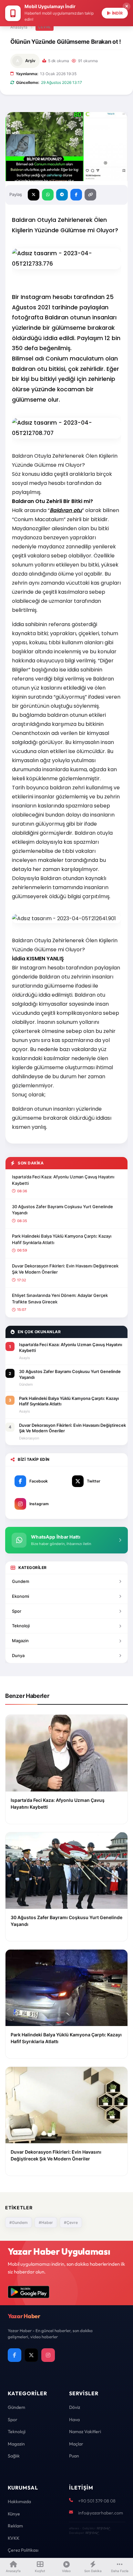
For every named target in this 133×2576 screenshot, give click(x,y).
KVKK (14, 2538)
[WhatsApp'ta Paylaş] (48, 195)
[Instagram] (48, 2355)
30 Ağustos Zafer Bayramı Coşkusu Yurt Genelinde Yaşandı (62, 1210)
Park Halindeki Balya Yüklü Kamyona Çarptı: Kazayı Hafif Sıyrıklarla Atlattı (62, 1239)
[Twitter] (31, 2355)
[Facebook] (15, 2355)
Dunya (18, 1655)
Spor (17, 1611)
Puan (74, 2456)
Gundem (20, 1581)
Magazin (20, 1641)
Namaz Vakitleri (85, 2432)
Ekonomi (20, 1596)
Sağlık (14, 2456)
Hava (74, 2420)
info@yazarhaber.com (101, 2513)
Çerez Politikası (23, 2550)
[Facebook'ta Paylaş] (76, 195)
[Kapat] (127, 6)
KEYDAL (103, 2528)
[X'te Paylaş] (34, 195)
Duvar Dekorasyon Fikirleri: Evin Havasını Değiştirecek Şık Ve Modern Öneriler (65, 1269)
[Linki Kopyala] (90, 195)
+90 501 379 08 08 (97, 2501)
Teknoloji (21, 1626)
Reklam (15, 2526)
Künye (14, 2514)
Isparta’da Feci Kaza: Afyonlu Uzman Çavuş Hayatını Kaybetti (63, 1180)
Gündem (16, 2407)
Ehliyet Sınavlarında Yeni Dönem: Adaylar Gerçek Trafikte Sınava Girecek (60, 1299)
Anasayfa (19, 27)
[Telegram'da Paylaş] (62, 195)
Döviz (75, 2407)
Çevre (45, 27)
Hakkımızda (19, 2502)
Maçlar (76, 2444)
